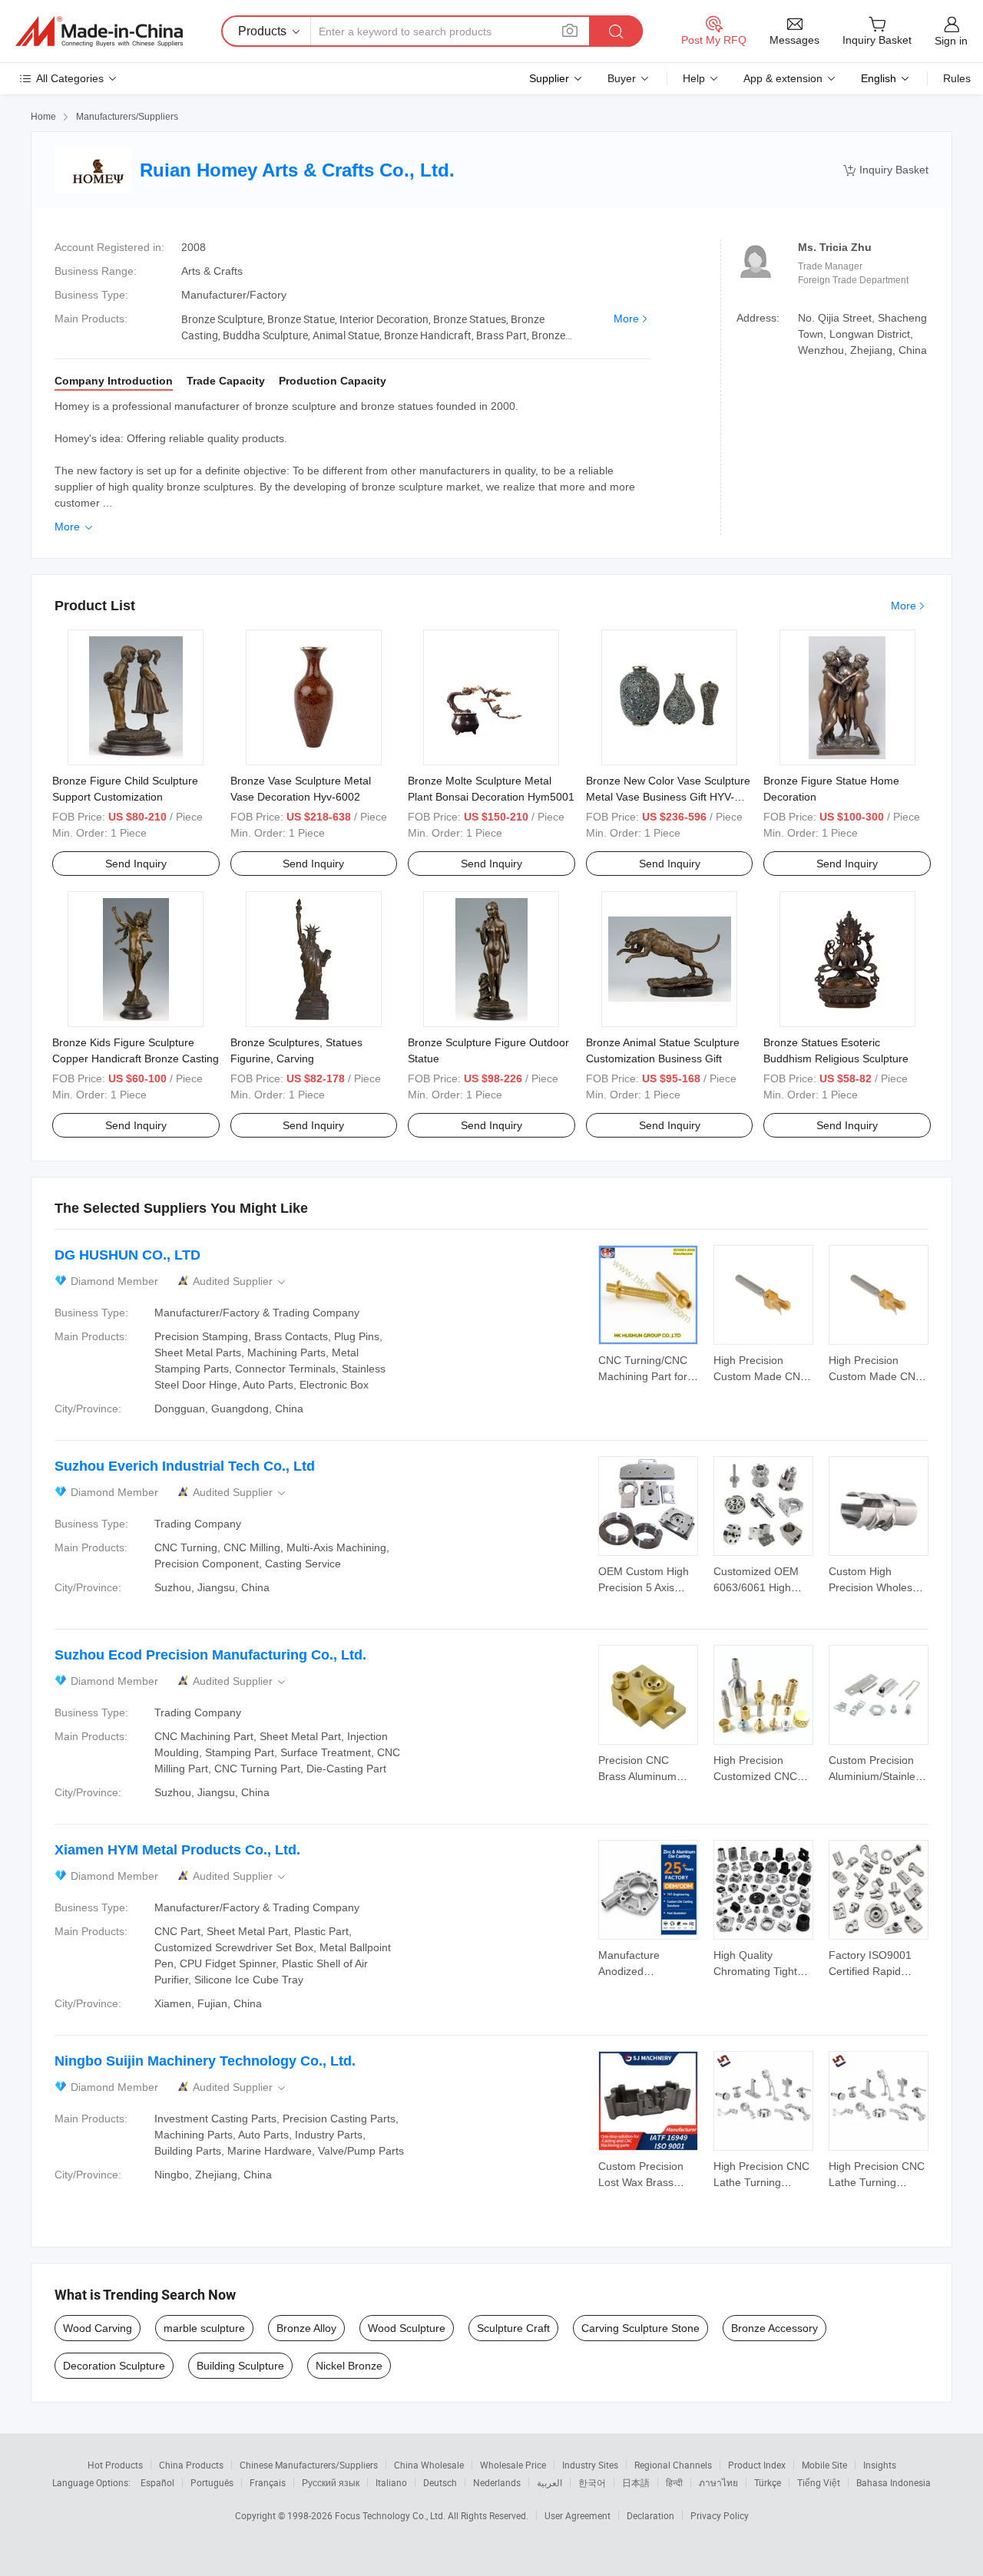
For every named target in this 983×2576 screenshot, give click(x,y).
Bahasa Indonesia (894, 2482)
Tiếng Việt (819, 2482)
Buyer (622, 78)
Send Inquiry (136, 864)
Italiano (391, 2482)
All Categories (70, 78)
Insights (880, 2465)
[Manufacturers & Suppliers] (99, 31)
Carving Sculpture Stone (640, 2328)
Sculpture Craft (513, 2328)
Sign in (951, 41)
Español (157, 2482)
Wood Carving (98, 2328)
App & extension (783, 78)
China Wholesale (429, 2465)
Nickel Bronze (349, 2366)
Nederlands (497, 2482)
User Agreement (578, 2515)
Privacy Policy (720, 2515)
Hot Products (115, 2465)
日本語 (636, 2482)
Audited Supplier (240, 1281)
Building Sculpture (240, 2366)
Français (268, 2482)
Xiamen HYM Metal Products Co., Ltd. (177, 1850)
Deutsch (440, 2482)
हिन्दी (674, 2482)
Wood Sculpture (407, 2328)
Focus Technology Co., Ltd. (391, 2515)
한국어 (592, 2482)
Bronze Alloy (306, 2328)
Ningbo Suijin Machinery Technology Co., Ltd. (205, 2061)
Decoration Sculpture (114, 2366)
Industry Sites (590, 2465)
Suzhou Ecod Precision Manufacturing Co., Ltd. (210, 1655)
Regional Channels (673, 2465)
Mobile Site (824, 2465)
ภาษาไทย (718, 2482)
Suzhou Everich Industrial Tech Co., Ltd (185, 1466)
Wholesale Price (513, 2465)
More (626, 319)
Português (212, 2482)
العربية (549, 2482)
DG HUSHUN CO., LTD (127, 1255)
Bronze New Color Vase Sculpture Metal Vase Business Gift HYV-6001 (668, 797)
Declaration (650, 2515)
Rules (957, 78)
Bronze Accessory (774, 2328)
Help (694, 78)
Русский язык (331, 2482)
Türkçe (768, 2482)
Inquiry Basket (886, 170)
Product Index (757, 2465)
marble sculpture (204, 2328)
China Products (191, 2465)
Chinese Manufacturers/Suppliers (309, 2465)
